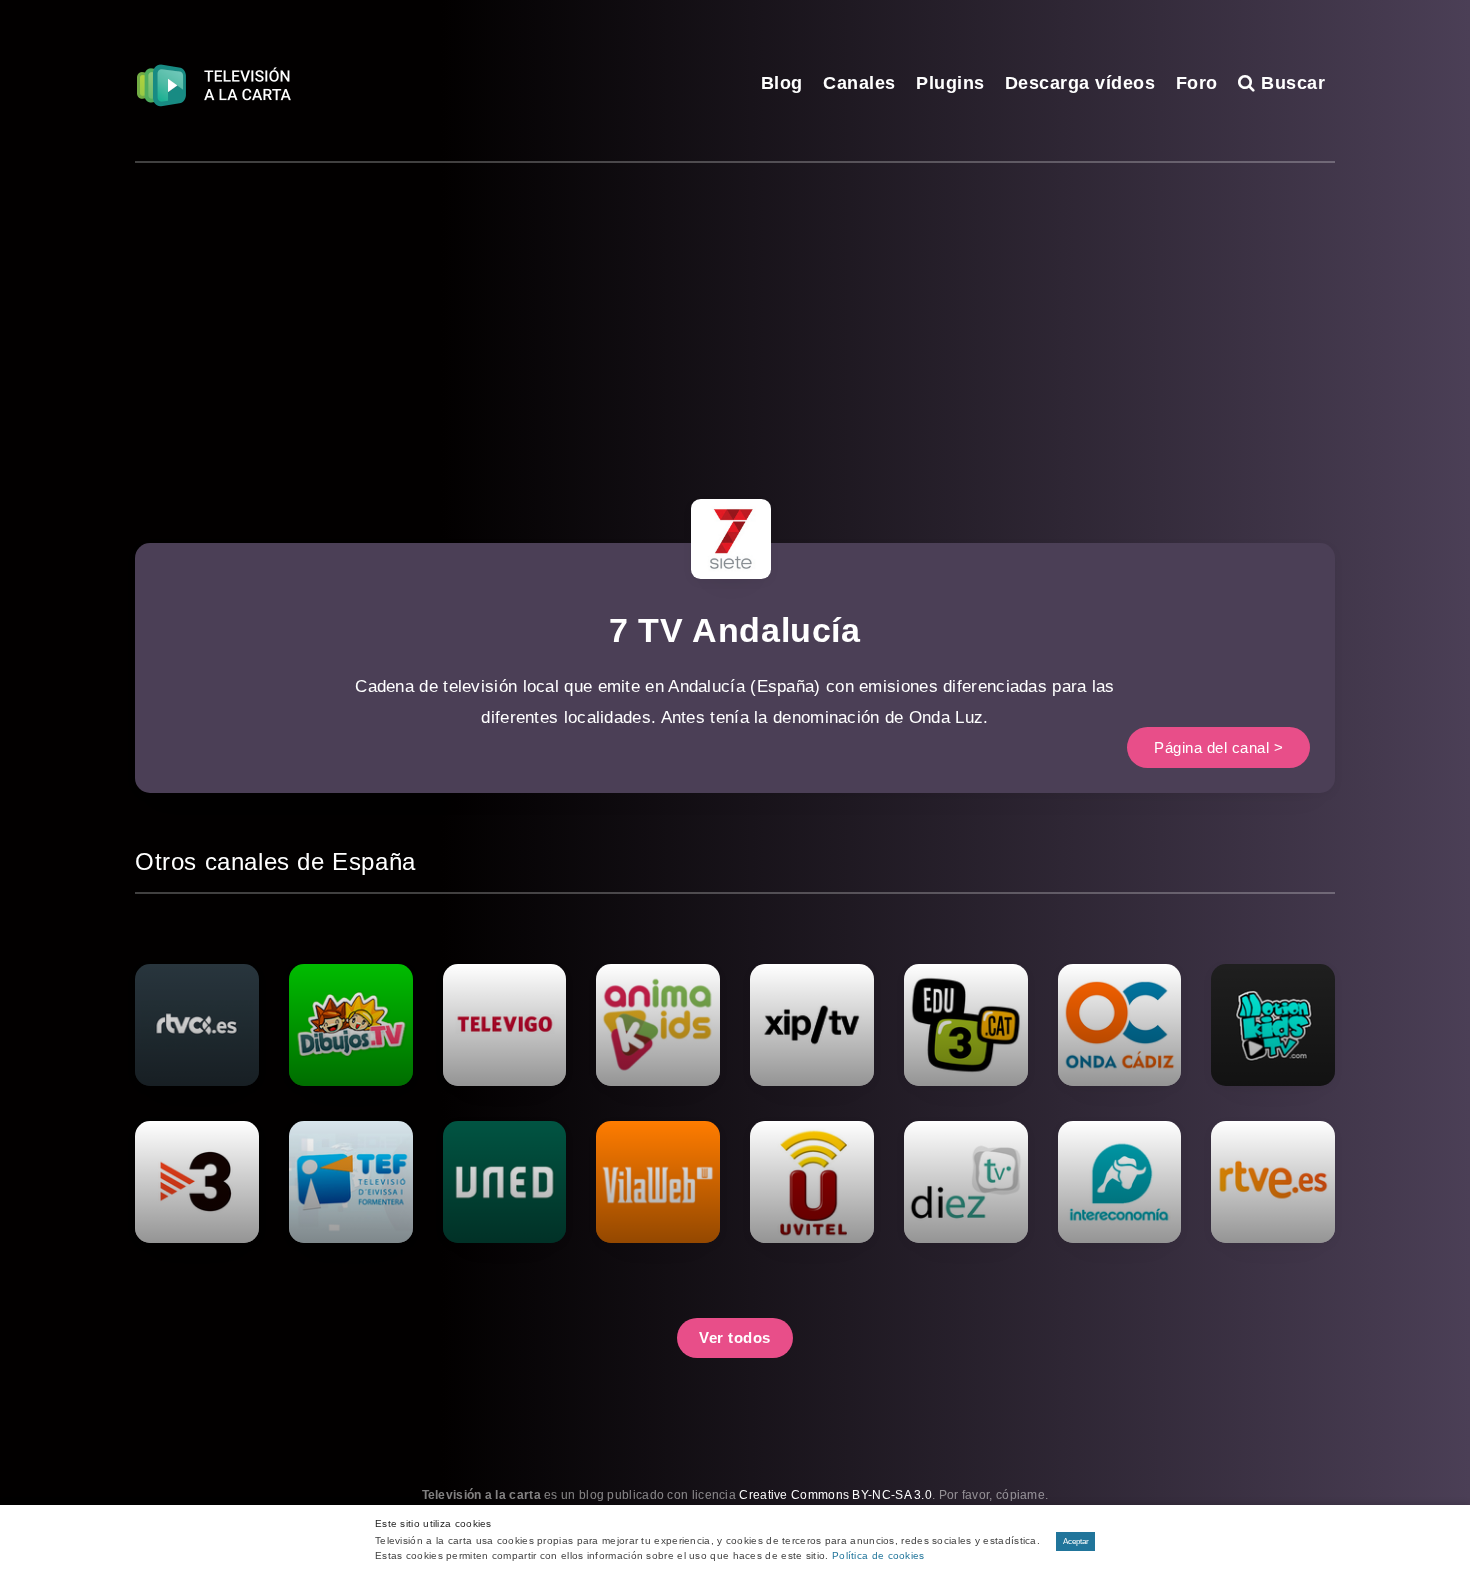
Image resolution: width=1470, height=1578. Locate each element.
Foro (1197, 83)
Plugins (950, 83)
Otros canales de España (275, 861)
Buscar (1290, 83)
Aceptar (1076, 1541)
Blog (782, 83)
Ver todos (735, 1337)
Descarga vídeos (1080, 83)
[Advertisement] (735, 313)
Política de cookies (878, 1555)
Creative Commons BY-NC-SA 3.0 (835, 1495)
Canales (859, 83)
